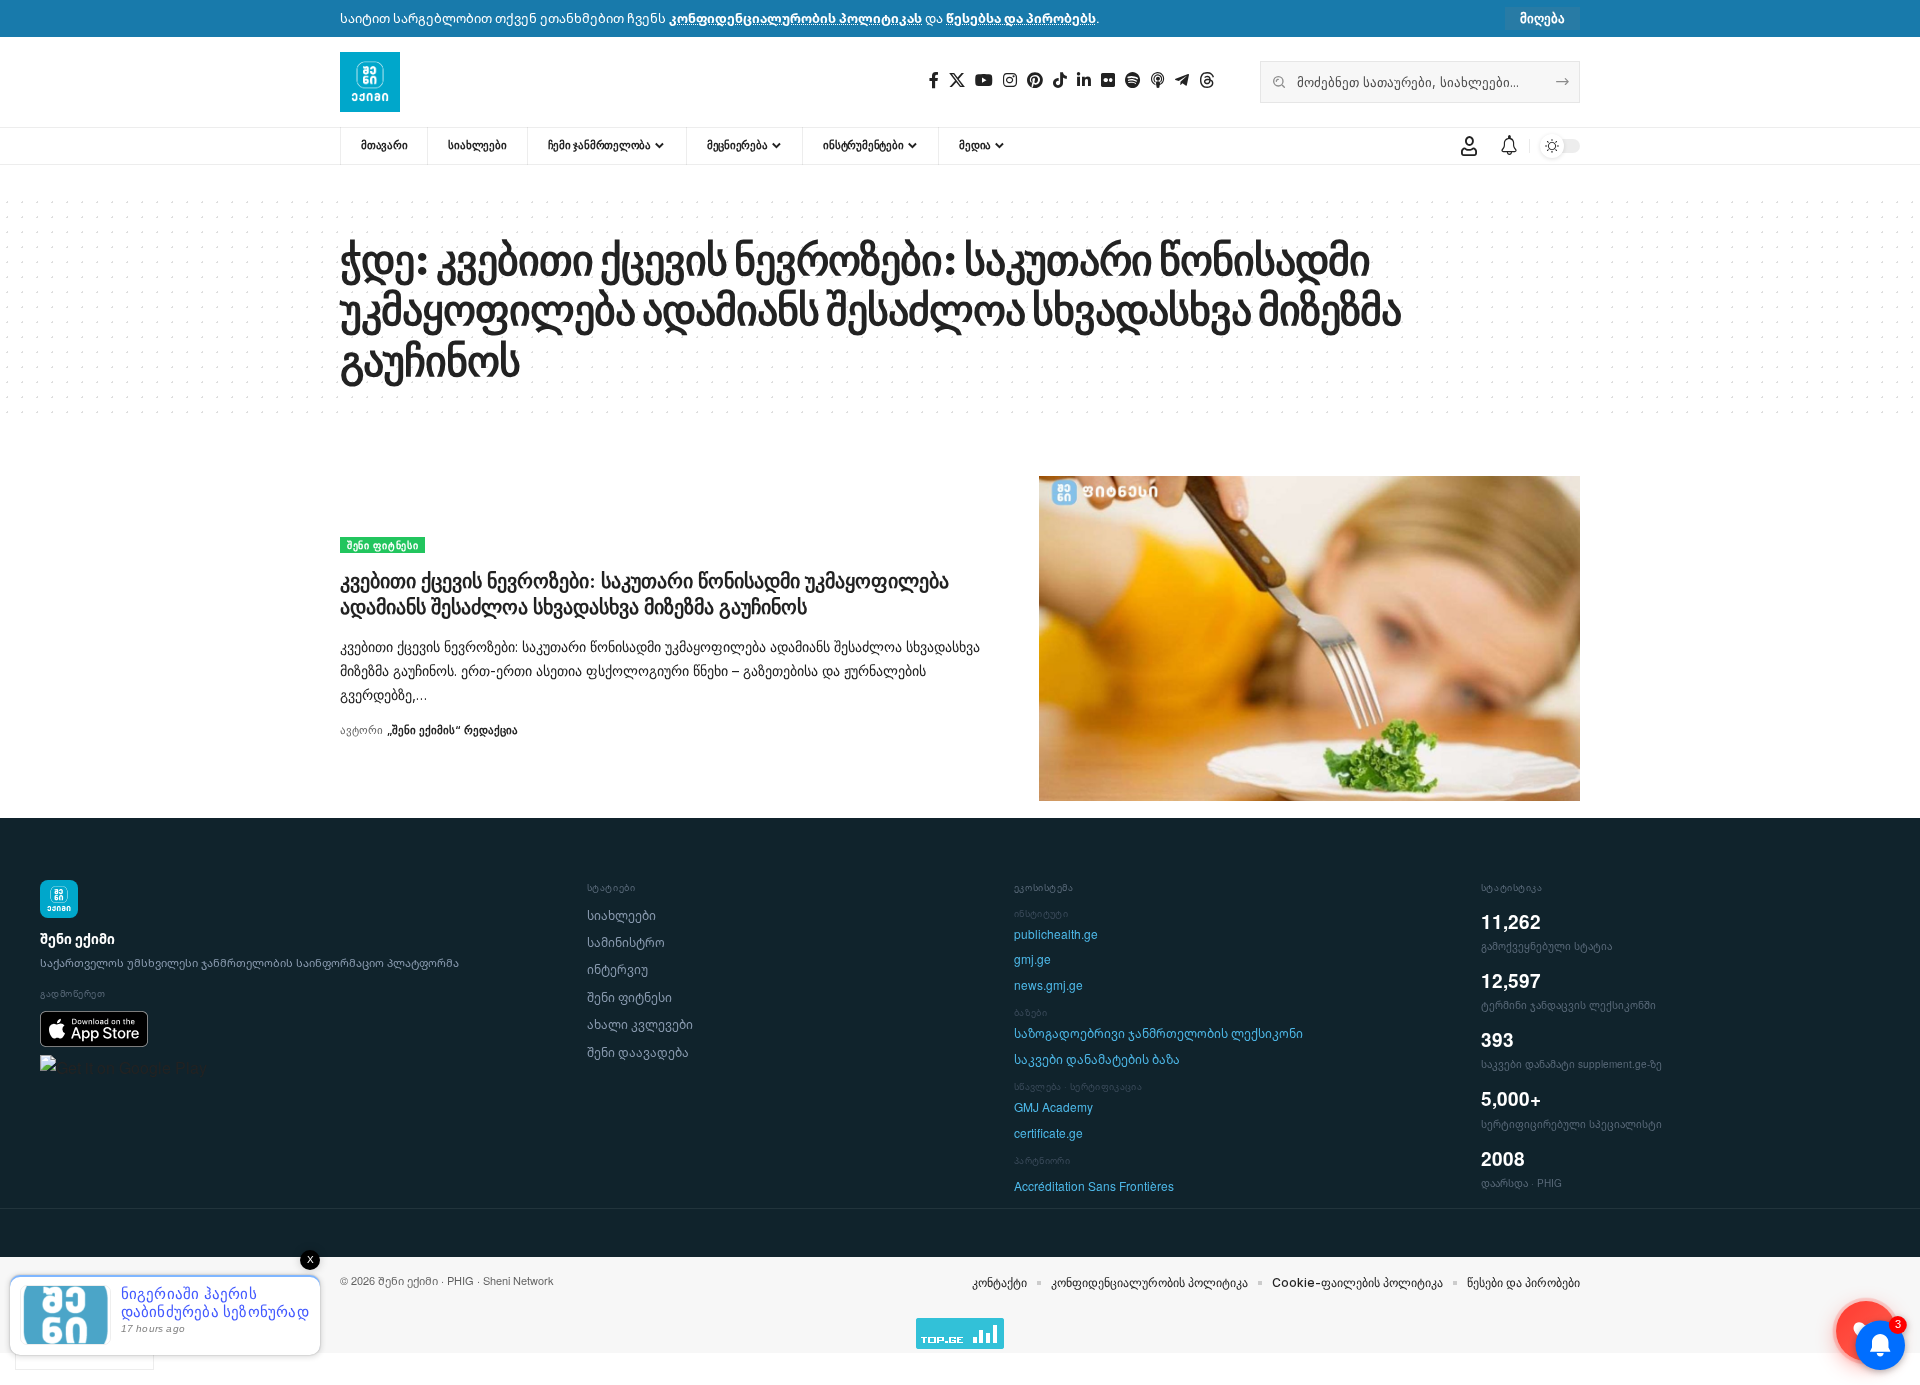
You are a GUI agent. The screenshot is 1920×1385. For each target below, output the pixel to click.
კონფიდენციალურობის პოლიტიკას (795, 18)
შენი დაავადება (638, 1052)
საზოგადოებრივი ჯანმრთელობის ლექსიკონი (1158, 1033)
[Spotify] (1133, 80)
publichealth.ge (1056, 934)
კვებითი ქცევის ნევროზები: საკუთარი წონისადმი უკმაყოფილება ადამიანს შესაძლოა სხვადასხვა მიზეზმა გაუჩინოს (644, 594)
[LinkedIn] (1084, 80)
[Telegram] (1182, 80)
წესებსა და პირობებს (1021, 18)
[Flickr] (1108, 80)
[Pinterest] (1035, 80)
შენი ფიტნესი (382, 545)
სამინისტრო (626, 942)
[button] (1542, 18)
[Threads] (1207, 80)
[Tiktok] (1060, 80)
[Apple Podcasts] (1158, 80)
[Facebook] (934, 80)
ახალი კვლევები (640, 1024)
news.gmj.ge (1048, 985)
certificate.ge (1048, 1133)
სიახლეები (621, 915)
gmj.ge (1032, 959)
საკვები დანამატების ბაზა (1097, 1059)
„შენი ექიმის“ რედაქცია (452, 730)
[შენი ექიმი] (370, 82)
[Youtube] (984, 80)
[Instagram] (1010, 80)
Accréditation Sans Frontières (1094, 1186)
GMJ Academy (1053, 1107)
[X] (957, 80)
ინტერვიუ (617, 969)
